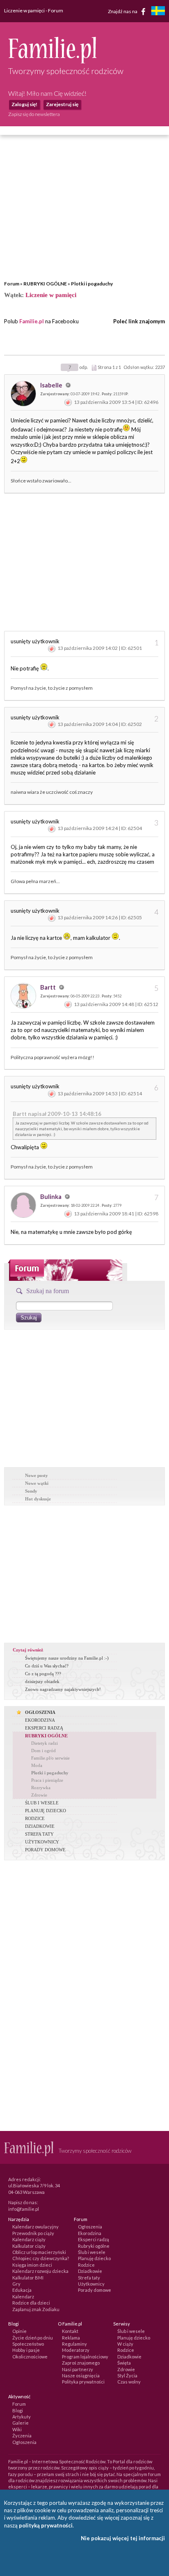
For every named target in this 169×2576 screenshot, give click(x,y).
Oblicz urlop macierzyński (39, 2252)
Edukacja (22, 2290)
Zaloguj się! (24, 104)
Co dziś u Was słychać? (47, 1666)
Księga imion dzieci (32, 2265)
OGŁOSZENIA (40, 1712)
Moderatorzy (76, 2350)
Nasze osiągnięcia (81, 2375)
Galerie (21, 2423)
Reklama (71, 2338)
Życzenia (22, 2436)
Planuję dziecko (94, 2258)
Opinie (19, 2331)
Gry (16, 2284)
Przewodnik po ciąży (33, 2233)
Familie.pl (32, 321)
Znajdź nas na (123, 11)
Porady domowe (95, 2290)
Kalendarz (23, 2297)
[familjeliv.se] (158, 12)
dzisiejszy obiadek (42, 1681)
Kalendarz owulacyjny (35, 2227)
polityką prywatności (46, 2525)
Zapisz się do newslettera (34, 114)
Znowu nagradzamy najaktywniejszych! (63, 1689)
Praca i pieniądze (47, 1780)
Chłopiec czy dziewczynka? (41, 2258)
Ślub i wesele (92, 2252)
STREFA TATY (39, 1834)
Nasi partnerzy (78, 2369)
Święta (124, 2363)
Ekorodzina (90, 2233)
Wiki (17, 2429)
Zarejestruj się (62, 104)
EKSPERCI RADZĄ (44, 1728)
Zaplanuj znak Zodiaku (36, 2309)
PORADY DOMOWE (45, 1850)
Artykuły (22, 2417)
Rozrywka (41, 1788)
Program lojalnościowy (85, 2357)
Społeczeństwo (28, 2344)
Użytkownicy (91, 2284)
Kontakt (70, 2331)
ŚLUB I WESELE (42, 1803)
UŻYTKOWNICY (42, 1842)
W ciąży (125, 2344)
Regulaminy (74, 2344)
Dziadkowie (90, 2271)
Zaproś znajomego (81, 2363)
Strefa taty (89, 2278)
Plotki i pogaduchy (92, 284)
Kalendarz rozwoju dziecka (40, 2271)
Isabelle (52, 385)
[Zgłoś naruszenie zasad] (68, 402)
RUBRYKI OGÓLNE (45, 284)
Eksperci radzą (94, 2239)
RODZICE (35, 1818)
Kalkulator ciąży (29, 2246)
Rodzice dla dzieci (31, 2303)
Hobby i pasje (26, 2350)
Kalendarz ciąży (29, 2239)
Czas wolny (129, 2382)
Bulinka (51, 1196)
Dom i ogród (43, 1751)
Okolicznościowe (30, 2357)
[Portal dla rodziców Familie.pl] (52, 61)
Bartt (49, 987)
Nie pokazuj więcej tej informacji (123, 2538)
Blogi (18, 2410)
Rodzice (86, 2265)
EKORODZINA (40, 1720)
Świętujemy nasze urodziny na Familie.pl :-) (67, 1658)
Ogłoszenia (90, 2227)
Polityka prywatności (83, 2382)
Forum (12, 284)
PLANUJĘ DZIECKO (46, 1811)
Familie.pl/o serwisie (50, 1758)
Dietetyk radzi (45, 1743)
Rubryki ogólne (94, 2246)
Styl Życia (127, 2375)
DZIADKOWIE (40, 1826)
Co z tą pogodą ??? (43, 1674)
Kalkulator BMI (28, 2278)
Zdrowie (39, 1795)
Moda (37, 1765)
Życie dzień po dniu (33, 2338)
